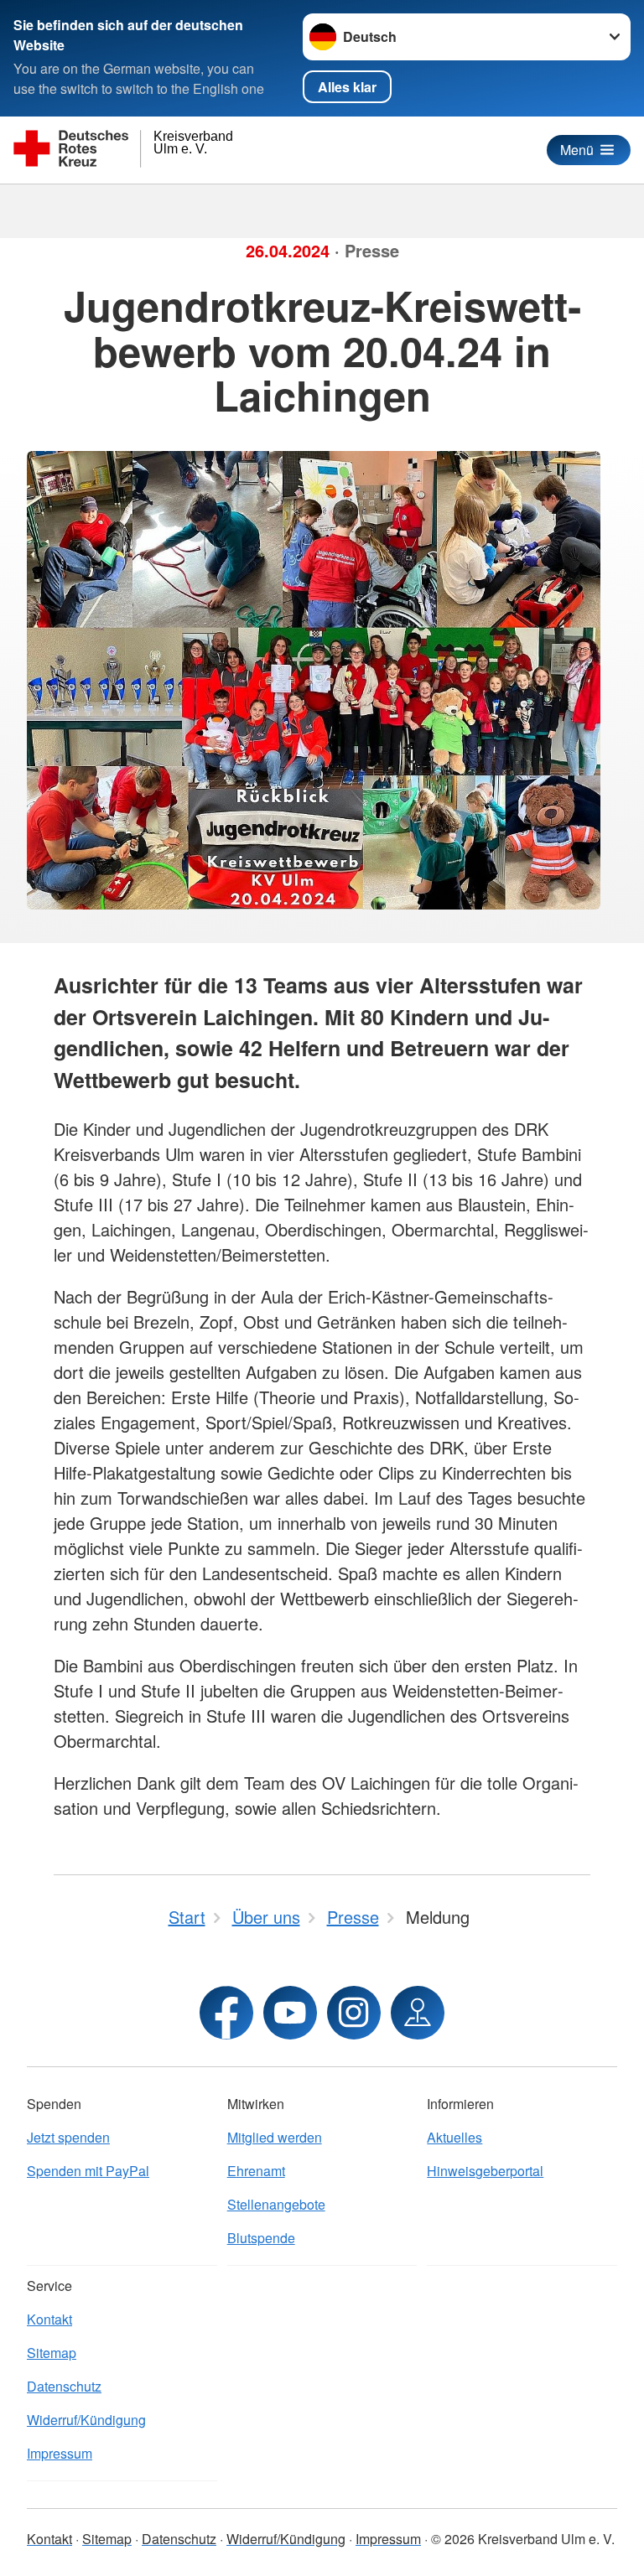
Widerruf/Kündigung (86, 2420)
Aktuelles (454, 2137)
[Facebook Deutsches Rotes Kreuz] (226, 2013)
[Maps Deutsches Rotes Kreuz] (418, 2013)
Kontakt (49, 2319)
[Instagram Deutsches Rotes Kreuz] (354, 2013)
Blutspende (261, 2238)
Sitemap (52, 2353)
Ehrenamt (256, 2171)
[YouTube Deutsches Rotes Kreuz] (290, 2013)
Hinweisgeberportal (485, 2171)
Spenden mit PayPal (88, 2171)
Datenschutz (64, 2386)
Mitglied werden (275, 2137)
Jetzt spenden (68, 2137)
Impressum (60, 2453)
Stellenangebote (276, 2204)
